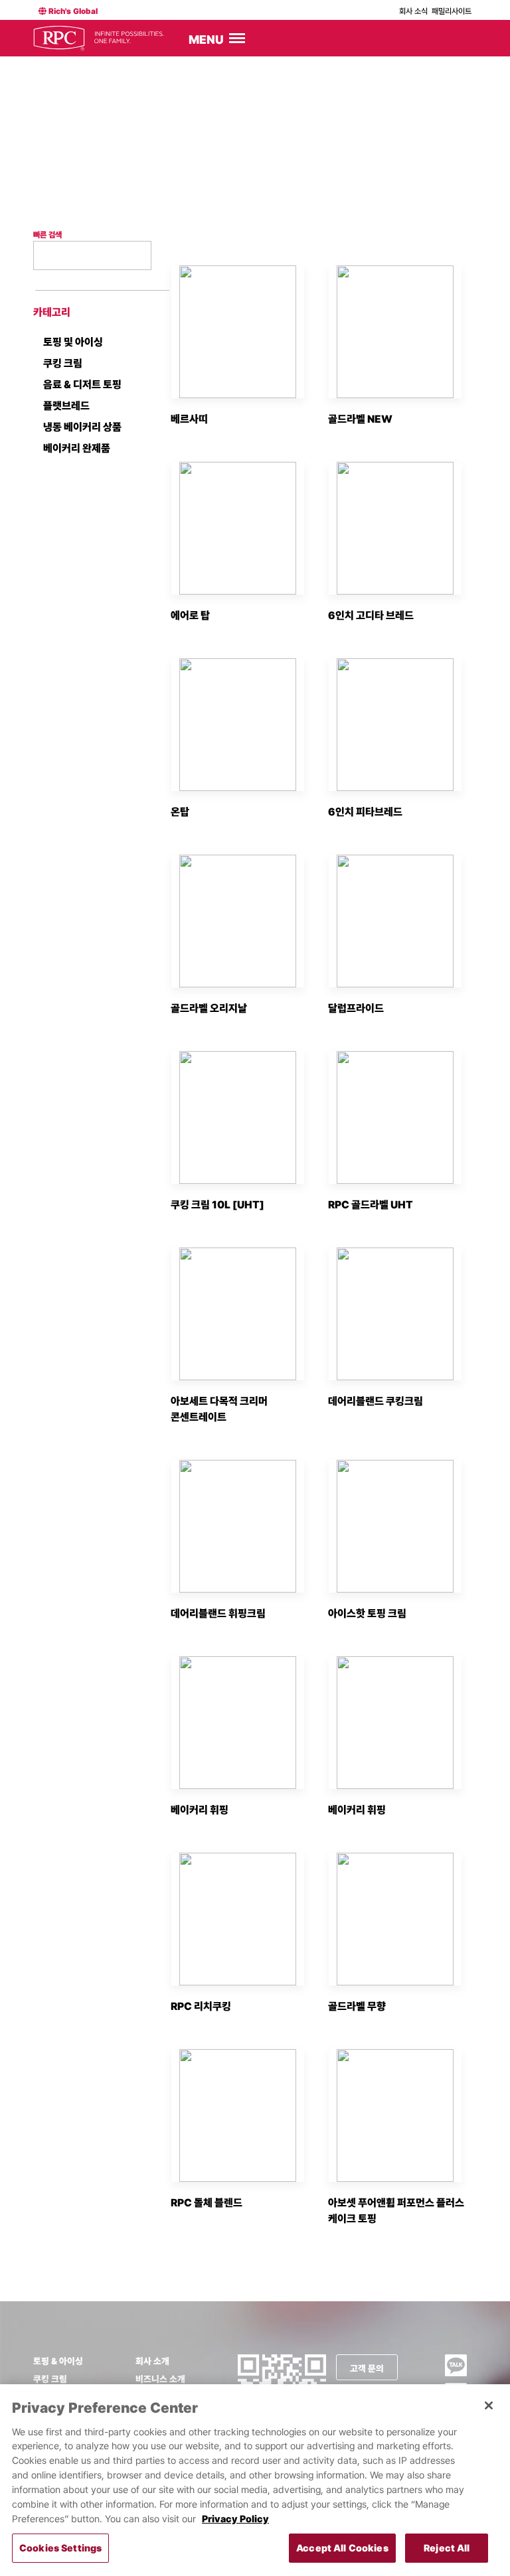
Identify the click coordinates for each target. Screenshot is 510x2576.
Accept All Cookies (342, 2548)
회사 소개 (152, 2361)
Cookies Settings (60, 2548)
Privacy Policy (235, 2519)
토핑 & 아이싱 (58, 2361)
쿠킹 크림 (50, 2379)
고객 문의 (367, 2368)
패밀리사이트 (452, 11)
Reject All (447, 2548)
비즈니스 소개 (160, 2379)
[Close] (489, 2405)
